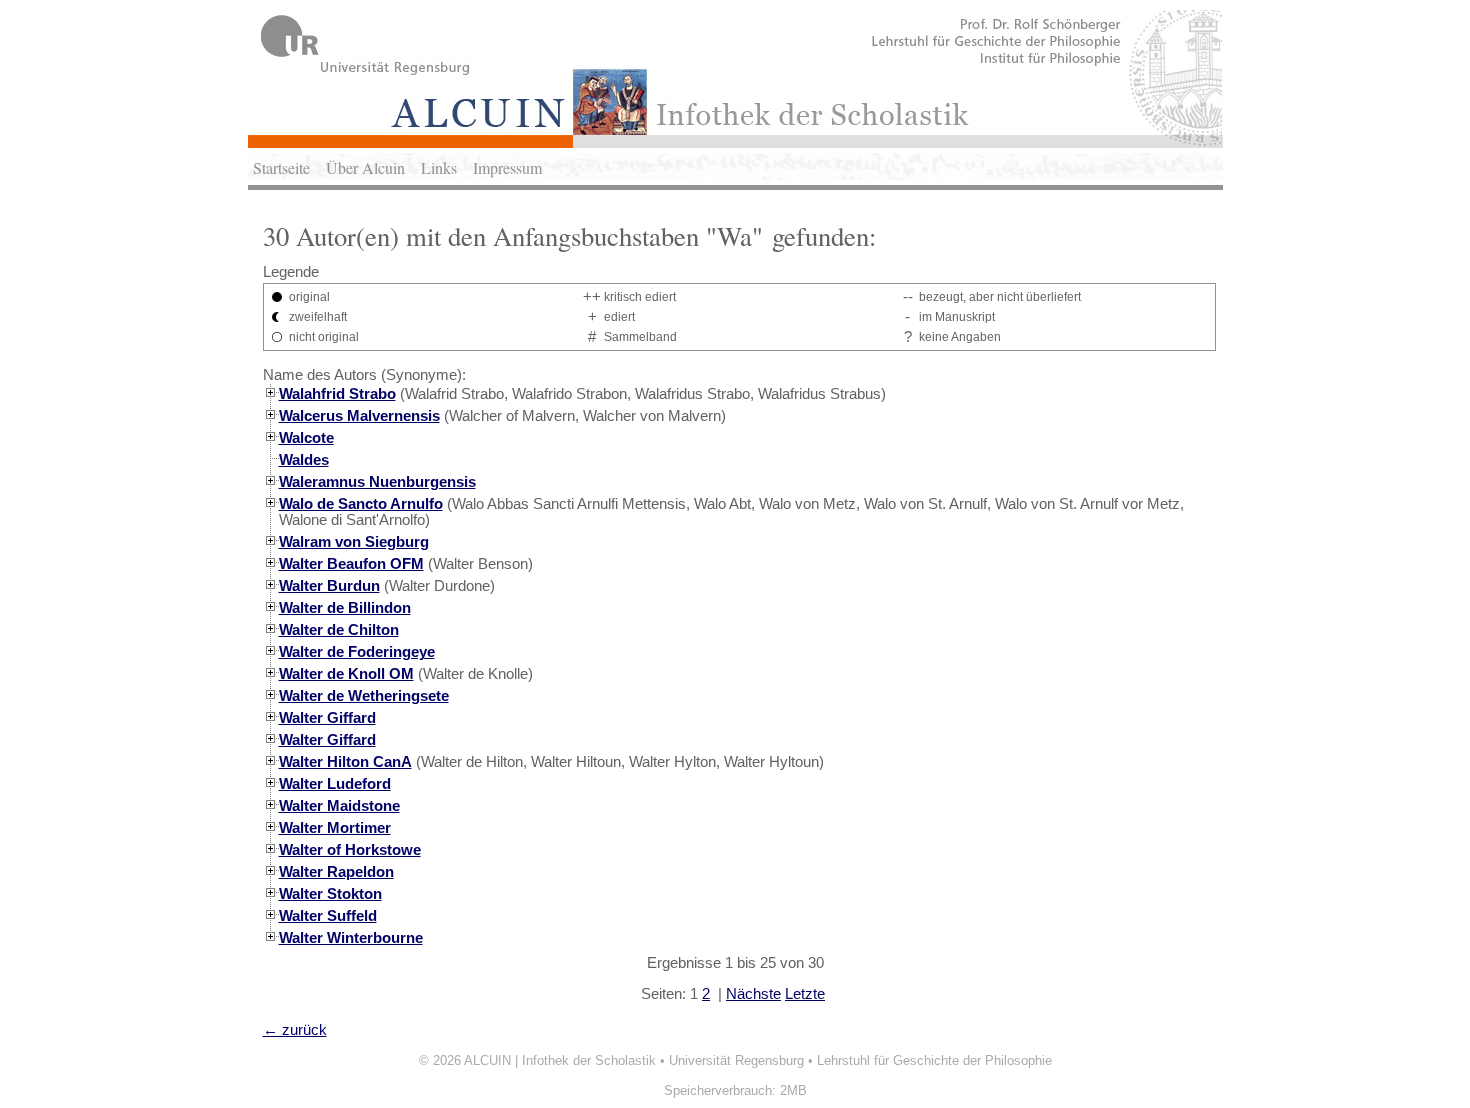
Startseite (281, 167)
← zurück (295, 1030)
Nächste (753, 994)
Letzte (805, 994)
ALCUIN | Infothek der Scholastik (560, 1060)
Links (439, 167)
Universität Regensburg (736, 1060)
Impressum (507, 167)
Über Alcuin (365, 167)
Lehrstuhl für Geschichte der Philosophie (934, 1060)
